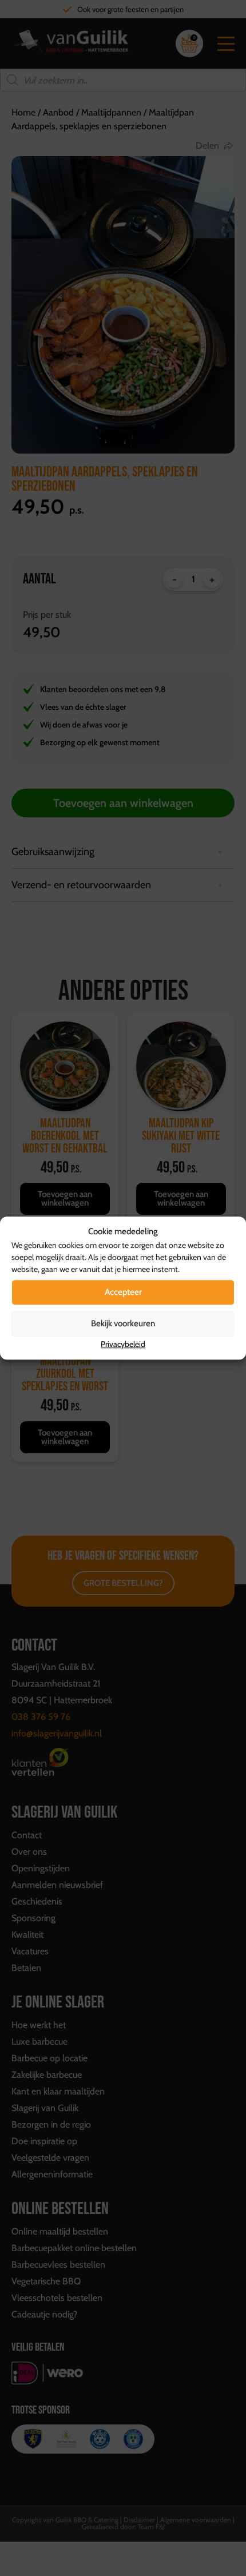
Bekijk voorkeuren (123, 1323)
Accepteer (123, 1292)
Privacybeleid (123, 1344)
